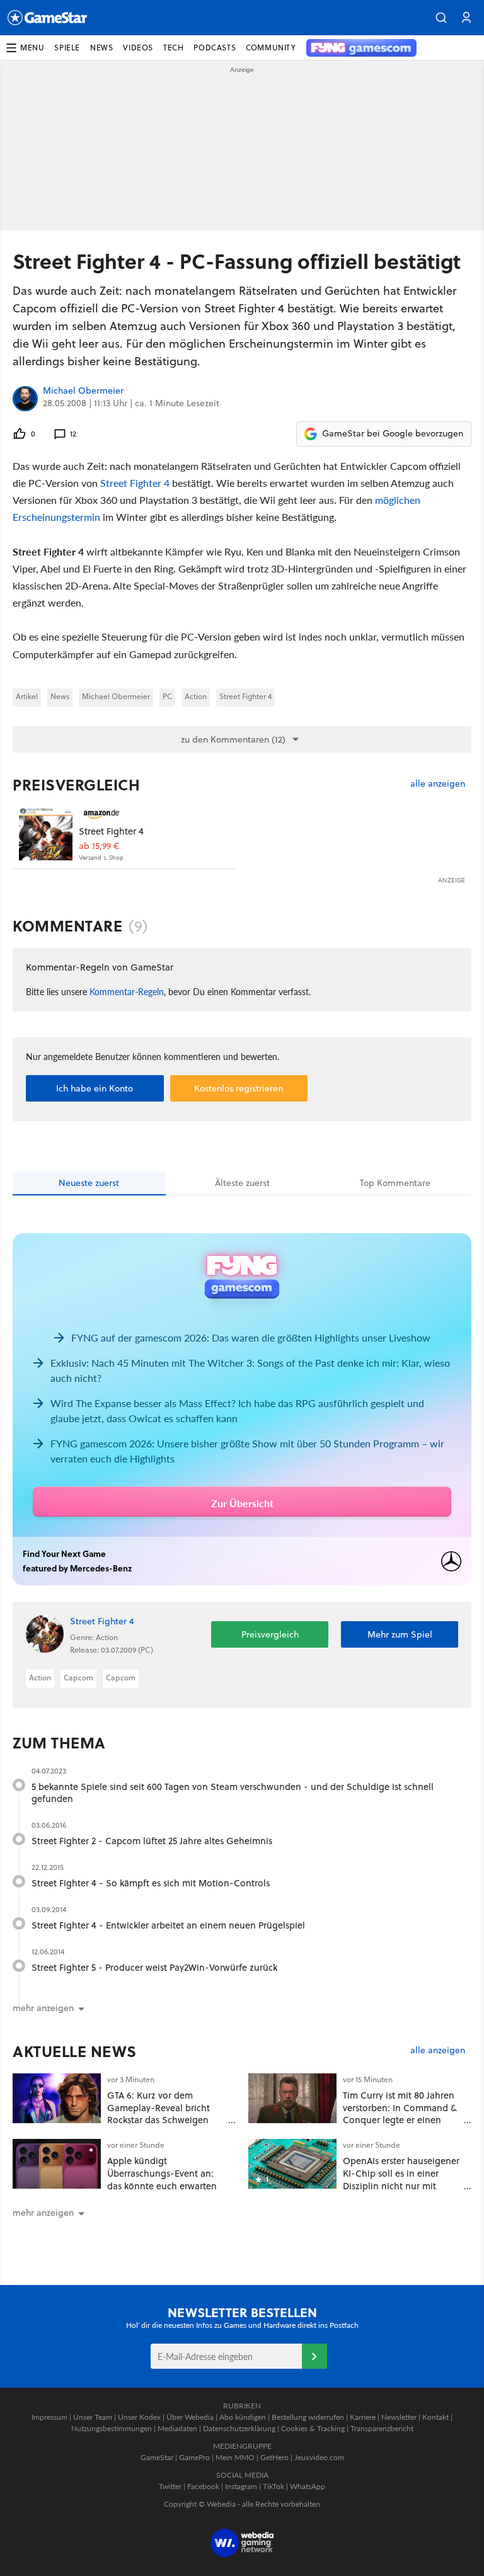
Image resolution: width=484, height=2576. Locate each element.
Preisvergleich (76, 785)
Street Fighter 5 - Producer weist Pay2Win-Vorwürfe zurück (154, 1967)
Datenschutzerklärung (239, 2428)
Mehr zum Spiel (400, 1634)
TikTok (274, 2486)
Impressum (49, 2417)
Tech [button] (173, 48)
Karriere (363, 2417)
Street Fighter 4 (135, 483)
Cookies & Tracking (313, 2428)
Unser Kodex (139, 2417)
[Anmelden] (314, 2356)
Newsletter (399, 2417)
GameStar (157, 2457)
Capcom (78, 1678)
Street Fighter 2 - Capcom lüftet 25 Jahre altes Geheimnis (152, 1841)
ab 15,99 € (99, 846)
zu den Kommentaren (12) (233, 739)
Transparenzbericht (382, 2428)
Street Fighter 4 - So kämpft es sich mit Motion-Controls (151, 1883)
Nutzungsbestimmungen (112, 2428)
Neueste (89, 1183)
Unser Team (93, 2417)
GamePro (194, 2457)
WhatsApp (308, 2486)
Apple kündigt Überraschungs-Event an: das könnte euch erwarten (162, 2173)
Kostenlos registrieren (239, 1088)
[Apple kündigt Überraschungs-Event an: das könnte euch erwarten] (57, 2164)
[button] (441, 18)
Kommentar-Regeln (127, 991)
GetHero (274, 2457)
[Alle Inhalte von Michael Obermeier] (25, 399)
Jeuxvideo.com (319, 2457)
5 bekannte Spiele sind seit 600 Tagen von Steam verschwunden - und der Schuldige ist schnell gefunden (233, 1793)
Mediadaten (177, 2428)
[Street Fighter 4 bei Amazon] (46, 834)
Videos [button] (138, 48)
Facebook (203, 2486)
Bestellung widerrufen (308, 2417)
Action (196, 696)
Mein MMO (235, 2457)
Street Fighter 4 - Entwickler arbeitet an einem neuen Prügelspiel (168, 1925)
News (60, 696)
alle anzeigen (438, 784)
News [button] (101, 48)
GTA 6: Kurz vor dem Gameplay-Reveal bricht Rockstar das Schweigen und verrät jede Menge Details (158, 2120)
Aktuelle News (75, 2051)
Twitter (170, 2486)
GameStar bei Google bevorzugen (393, 433)
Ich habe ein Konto (95, 1088)
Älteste (242, 1183)
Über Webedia (190, 2417)
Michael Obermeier (83, 391)
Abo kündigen (243, 2417)
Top (395, 1183)
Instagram (241, 2486)
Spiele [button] (67, 48)
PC (167, 696)
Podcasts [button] (215, 48)
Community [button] (271, 48)
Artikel (27, 696)
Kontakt (435, 2417)
